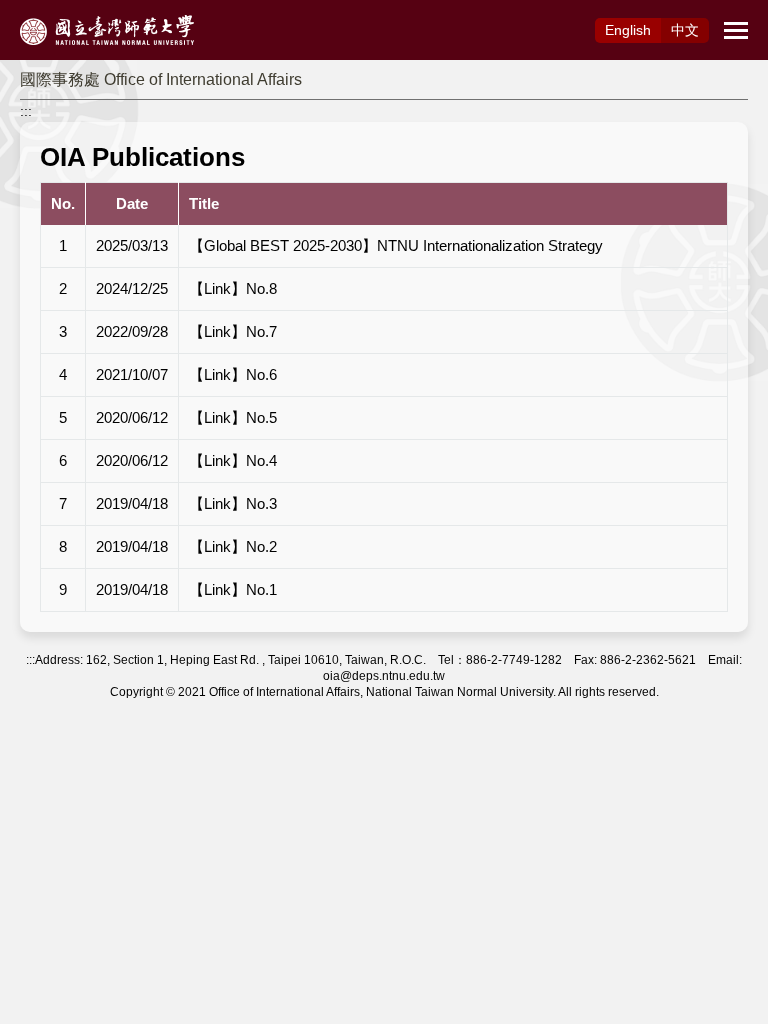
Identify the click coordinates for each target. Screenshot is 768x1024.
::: (26, 111)
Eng (628, 30)
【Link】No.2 (233, 546)
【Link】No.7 (233, 331)
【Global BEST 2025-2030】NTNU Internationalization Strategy (396, 245)
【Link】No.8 (233, 288)
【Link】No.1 (233, 589)
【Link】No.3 (233, 503)
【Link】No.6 (233, 374)
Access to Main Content (75, 11)
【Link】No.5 (233, 417)
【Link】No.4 (233, 460)
